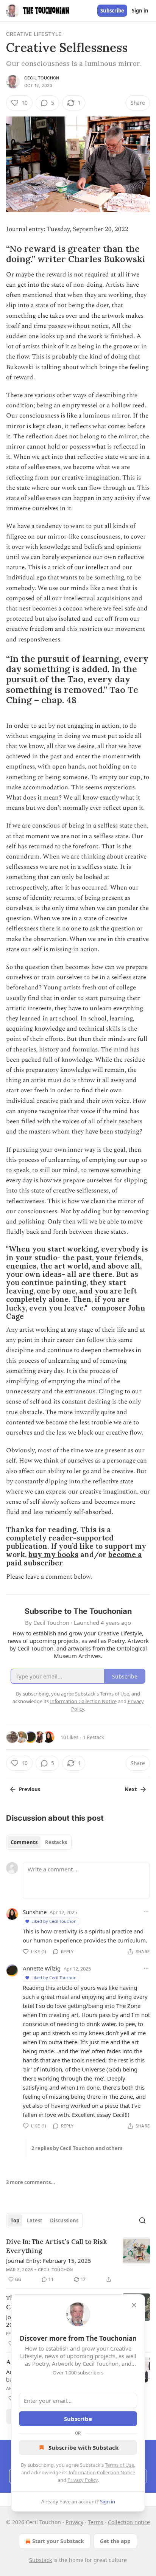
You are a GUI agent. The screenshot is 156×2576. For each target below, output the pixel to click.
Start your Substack (58, 2541)
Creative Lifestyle (34, 34)
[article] (78, 2261)
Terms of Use (119, 2465)
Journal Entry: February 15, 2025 (49, 2261)
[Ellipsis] (146, 1912)
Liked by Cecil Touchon (54, 1921)
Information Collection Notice (102, 2472)
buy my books (53, 1554)
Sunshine (35, 1912)
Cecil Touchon (42, 78)
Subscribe (112, 11)
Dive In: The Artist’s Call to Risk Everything (56, 2246)
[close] (134, 2305)
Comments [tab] (24, 1842)
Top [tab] (15, 2220)
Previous (30, 1789)
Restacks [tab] (56, 1842)
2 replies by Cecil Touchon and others (77, 2148)
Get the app (115, 2541)
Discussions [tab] (64, 2220)
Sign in (140, 11)
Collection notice (129, 2522)
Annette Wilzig (42, 1968)
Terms (96, 2522)
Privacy (74, 2522)
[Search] (142, 2220)
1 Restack (94, 1737)
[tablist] (39, 1842)
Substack (41, 2560)
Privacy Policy (83, 2480)
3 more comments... (31, 2182)
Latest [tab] (35, 2220)
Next (131, 1789)
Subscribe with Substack (83, 2447)
